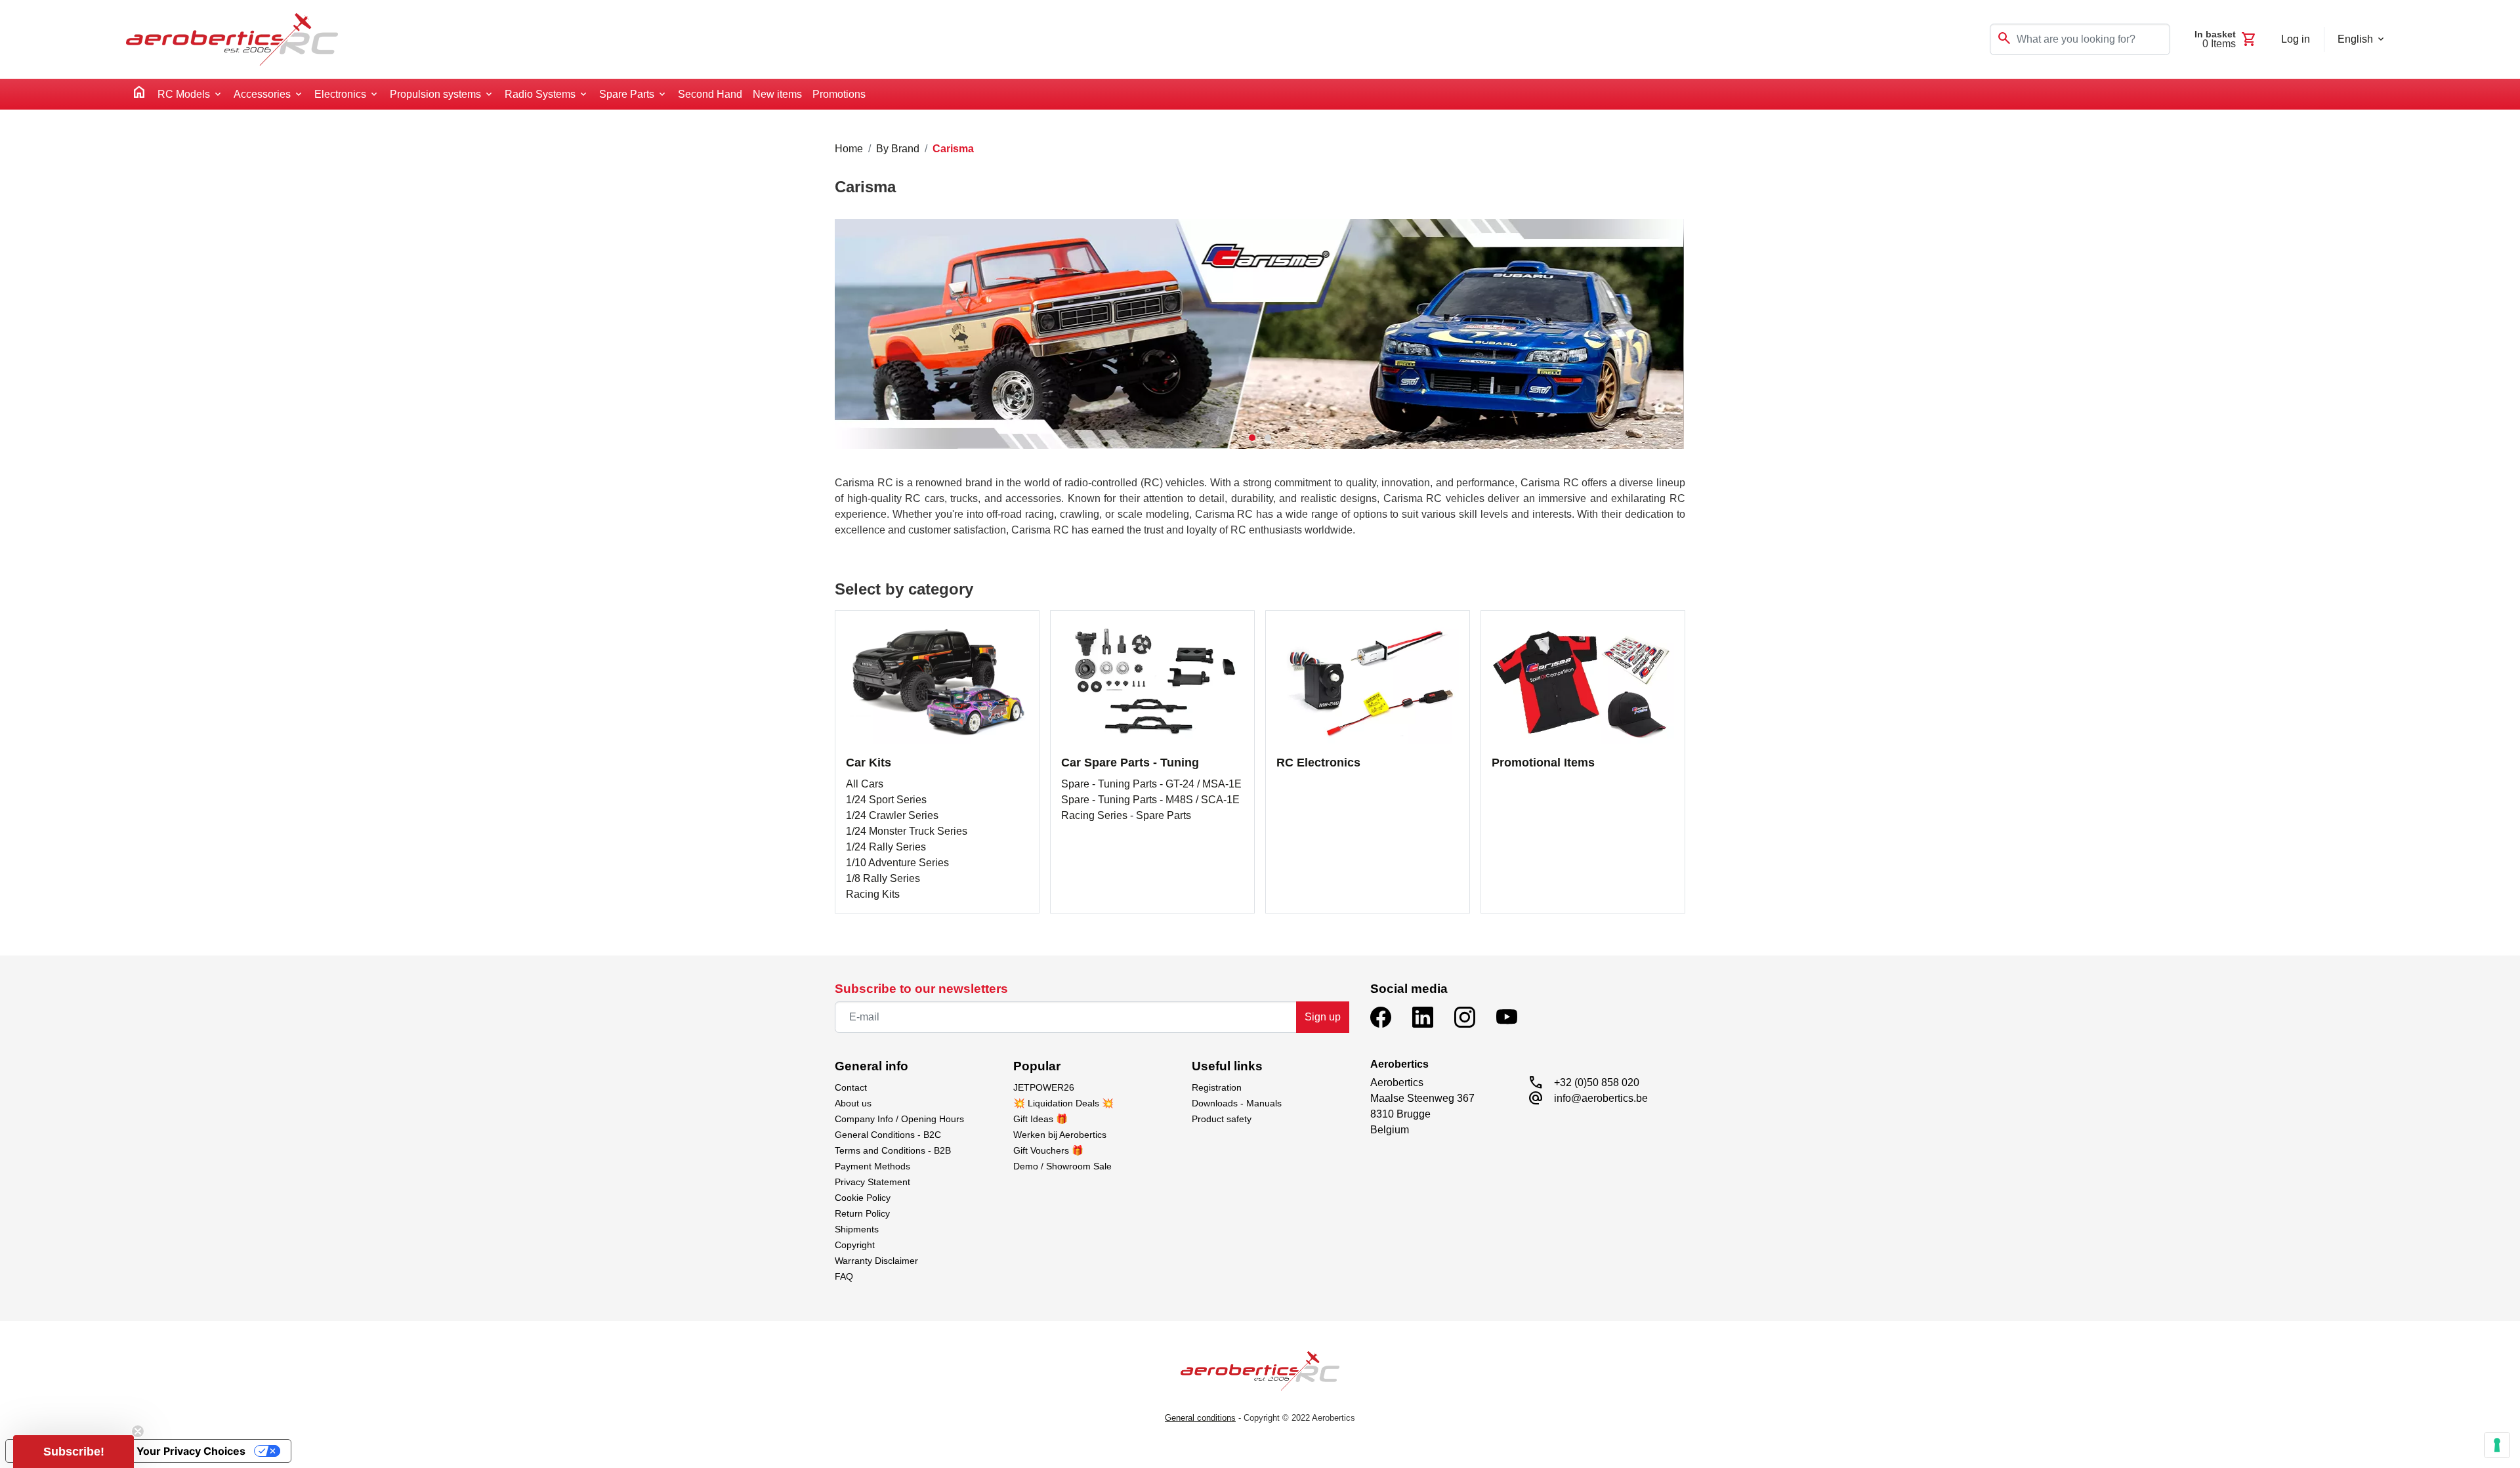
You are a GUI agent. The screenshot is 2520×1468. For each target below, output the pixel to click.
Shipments (857, 1229)
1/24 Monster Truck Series (907, 831)
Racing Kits (873, 894)
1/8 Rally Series (883, 878)
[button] (1252, 438)
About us (853, 1103)
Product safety (1222, 1119)
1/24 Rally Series (886, 847)
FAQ (844, 1276)
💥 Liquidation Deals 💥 (1063, 1103)
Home (849, 149)
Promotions (839, 94)
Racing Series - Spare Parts (1126, 815)
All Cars (865, 784)
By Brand (898, 149)
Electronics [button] (340, 94)
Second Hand (710, 94)
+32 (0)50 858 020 (1597, 1082)
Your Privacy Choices (191, 1451)
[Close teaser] (138, 1431)
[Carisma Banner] (1259, 334)
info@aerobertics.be (1601, 1098)
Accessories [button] (262, 94)
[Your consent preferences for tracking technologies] (2497, 1445)
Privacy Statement (872, 1182)
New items (777, 94)
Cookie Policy (863, 1198)
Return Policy (862, 1213)
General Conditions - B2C (888, 1135)
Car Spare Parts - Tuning (1130, 763)
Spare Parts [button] (627, 94)
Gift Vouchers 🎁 (1048, 1150)
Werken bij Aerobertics (1060, 1135)
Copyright (855, 1245)
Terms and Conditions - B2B (893, 1150)
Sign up (1323, 1017)
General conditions (1200, 1418)
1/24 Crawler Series (892, 815)
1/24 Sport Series (886, 800)
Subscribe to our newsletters (921, 989)
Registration (1217, 1087)
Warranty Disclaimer (876, 1261)
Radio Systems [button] (540, 94)
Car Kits (869, 763)
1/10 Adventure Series (897, 863)
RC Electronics (1318, 763)
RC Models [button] (184, 94)
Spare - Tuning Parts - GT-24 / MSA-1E (1151, 784)
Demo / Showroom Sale (1062, 1166)
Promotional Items (1543, 763)
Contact (851, 1087)
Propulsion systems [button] (435, 94)
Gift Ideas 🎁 (1040, 1119)
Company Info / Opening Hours (899, 1119)
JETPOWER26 (1044, 1087)
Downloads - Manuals (1237, 1103)
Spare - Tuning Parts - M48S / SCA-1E (1150, 800)
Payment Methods (872, 1166)
